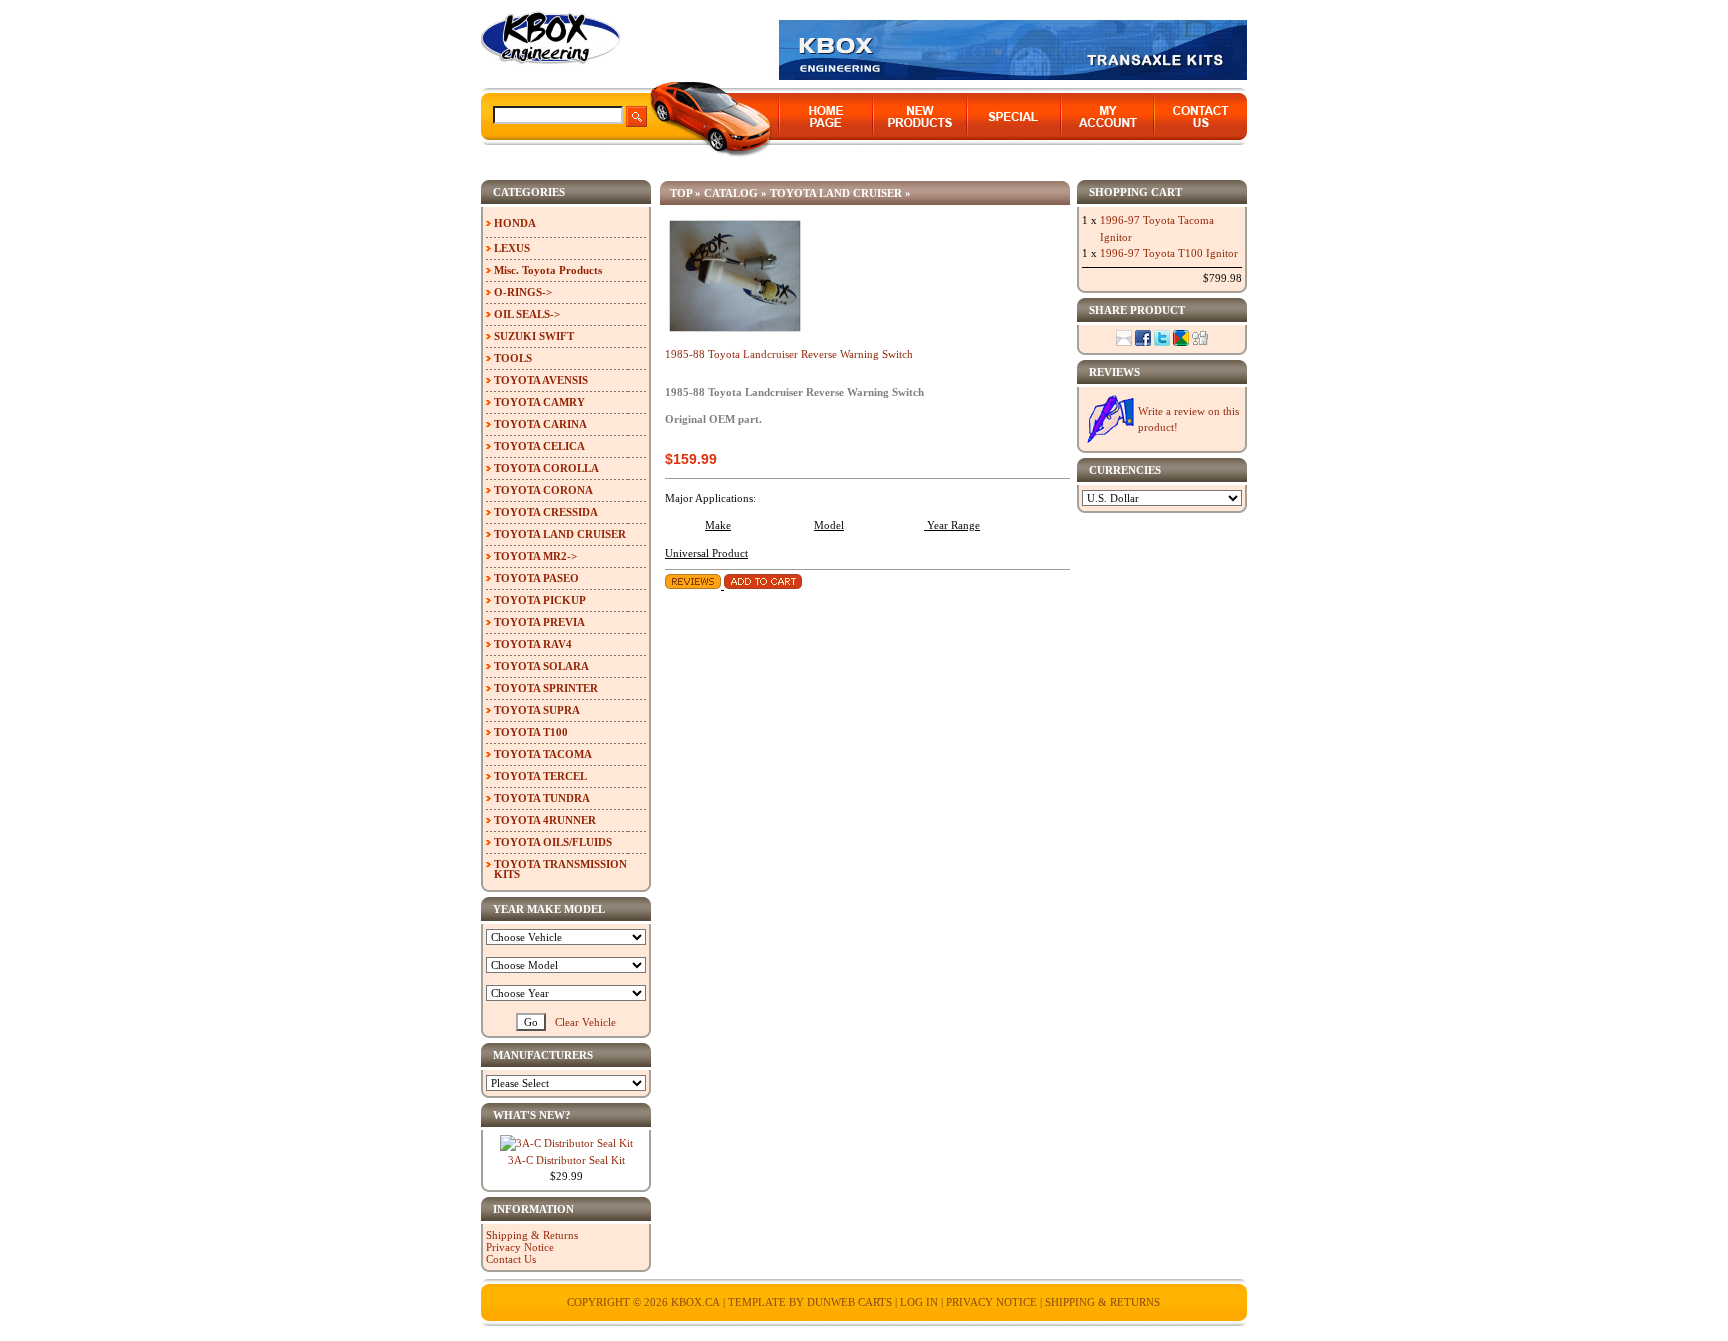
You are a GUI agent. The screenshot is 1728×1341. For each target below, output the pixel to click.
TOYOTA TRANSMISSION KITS (560, 869)
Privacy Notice (520, 1247)
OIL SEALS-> (527, 314)
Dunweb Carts (851, 1302)
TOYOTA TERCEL (540, 776)
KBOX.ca (695, 1302)
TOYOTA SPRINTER (546, 688)
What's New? (532, 1115)
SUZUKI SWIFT (534, 336)
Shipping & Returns (532, 1235)
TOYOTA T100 (531, 732)
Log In (919, 1302)
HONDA (515, 223)
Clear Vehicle (585, 1022)
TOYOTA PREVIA (539, 622)
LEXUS (512, 248)
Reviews (1114, 372)
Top (681, 193)
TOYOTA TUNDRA (542, 798)
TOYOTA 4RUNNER (545, 820)
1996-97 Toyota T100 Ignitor (1169, 253)
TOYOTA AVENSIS (541, 380)
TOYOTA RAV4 (533, 644)
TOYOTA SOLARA (541, 666)
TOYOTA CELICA (539, 446)
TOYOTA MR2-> (535, 556)
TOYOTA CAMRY (539, 402)
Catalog (731, 193)
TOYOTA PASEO (536, 578)
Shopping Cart (1135, 192)
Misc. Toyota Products (548, 270)
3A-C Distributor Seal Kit (566, 1160)
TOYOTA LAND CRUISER (836, 193)
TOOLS (513, 358)
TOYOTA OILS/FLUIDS (553, 842)
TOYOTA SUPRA (537, 710)
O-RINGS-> (523, 292)
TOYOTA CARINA (540, 424)
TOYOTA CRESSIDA (546, 512)
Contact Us (511, 1259)
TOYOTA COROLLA (546, 468)
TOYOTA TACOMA (543, 754)
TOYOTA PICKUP (540, 600)
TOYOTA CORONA (543, 490)
